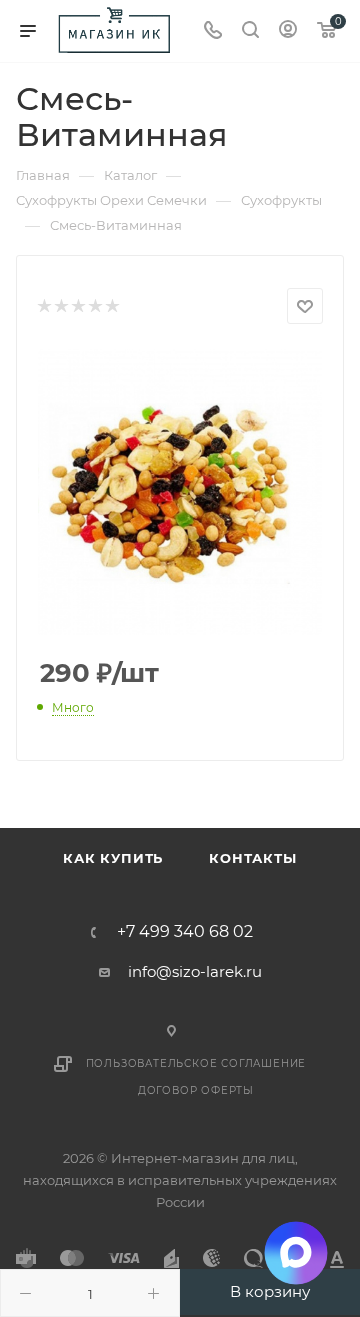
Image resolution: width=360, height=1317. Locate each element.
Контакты (252, 858)
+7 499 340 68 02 (185, 932)
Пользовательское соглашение (196, 1063)
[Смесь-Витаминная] (180, 492)
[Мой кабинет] (288, 31)
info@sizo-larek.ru (195, 971)
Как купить (113, 858)
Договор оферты (196, 1090)
